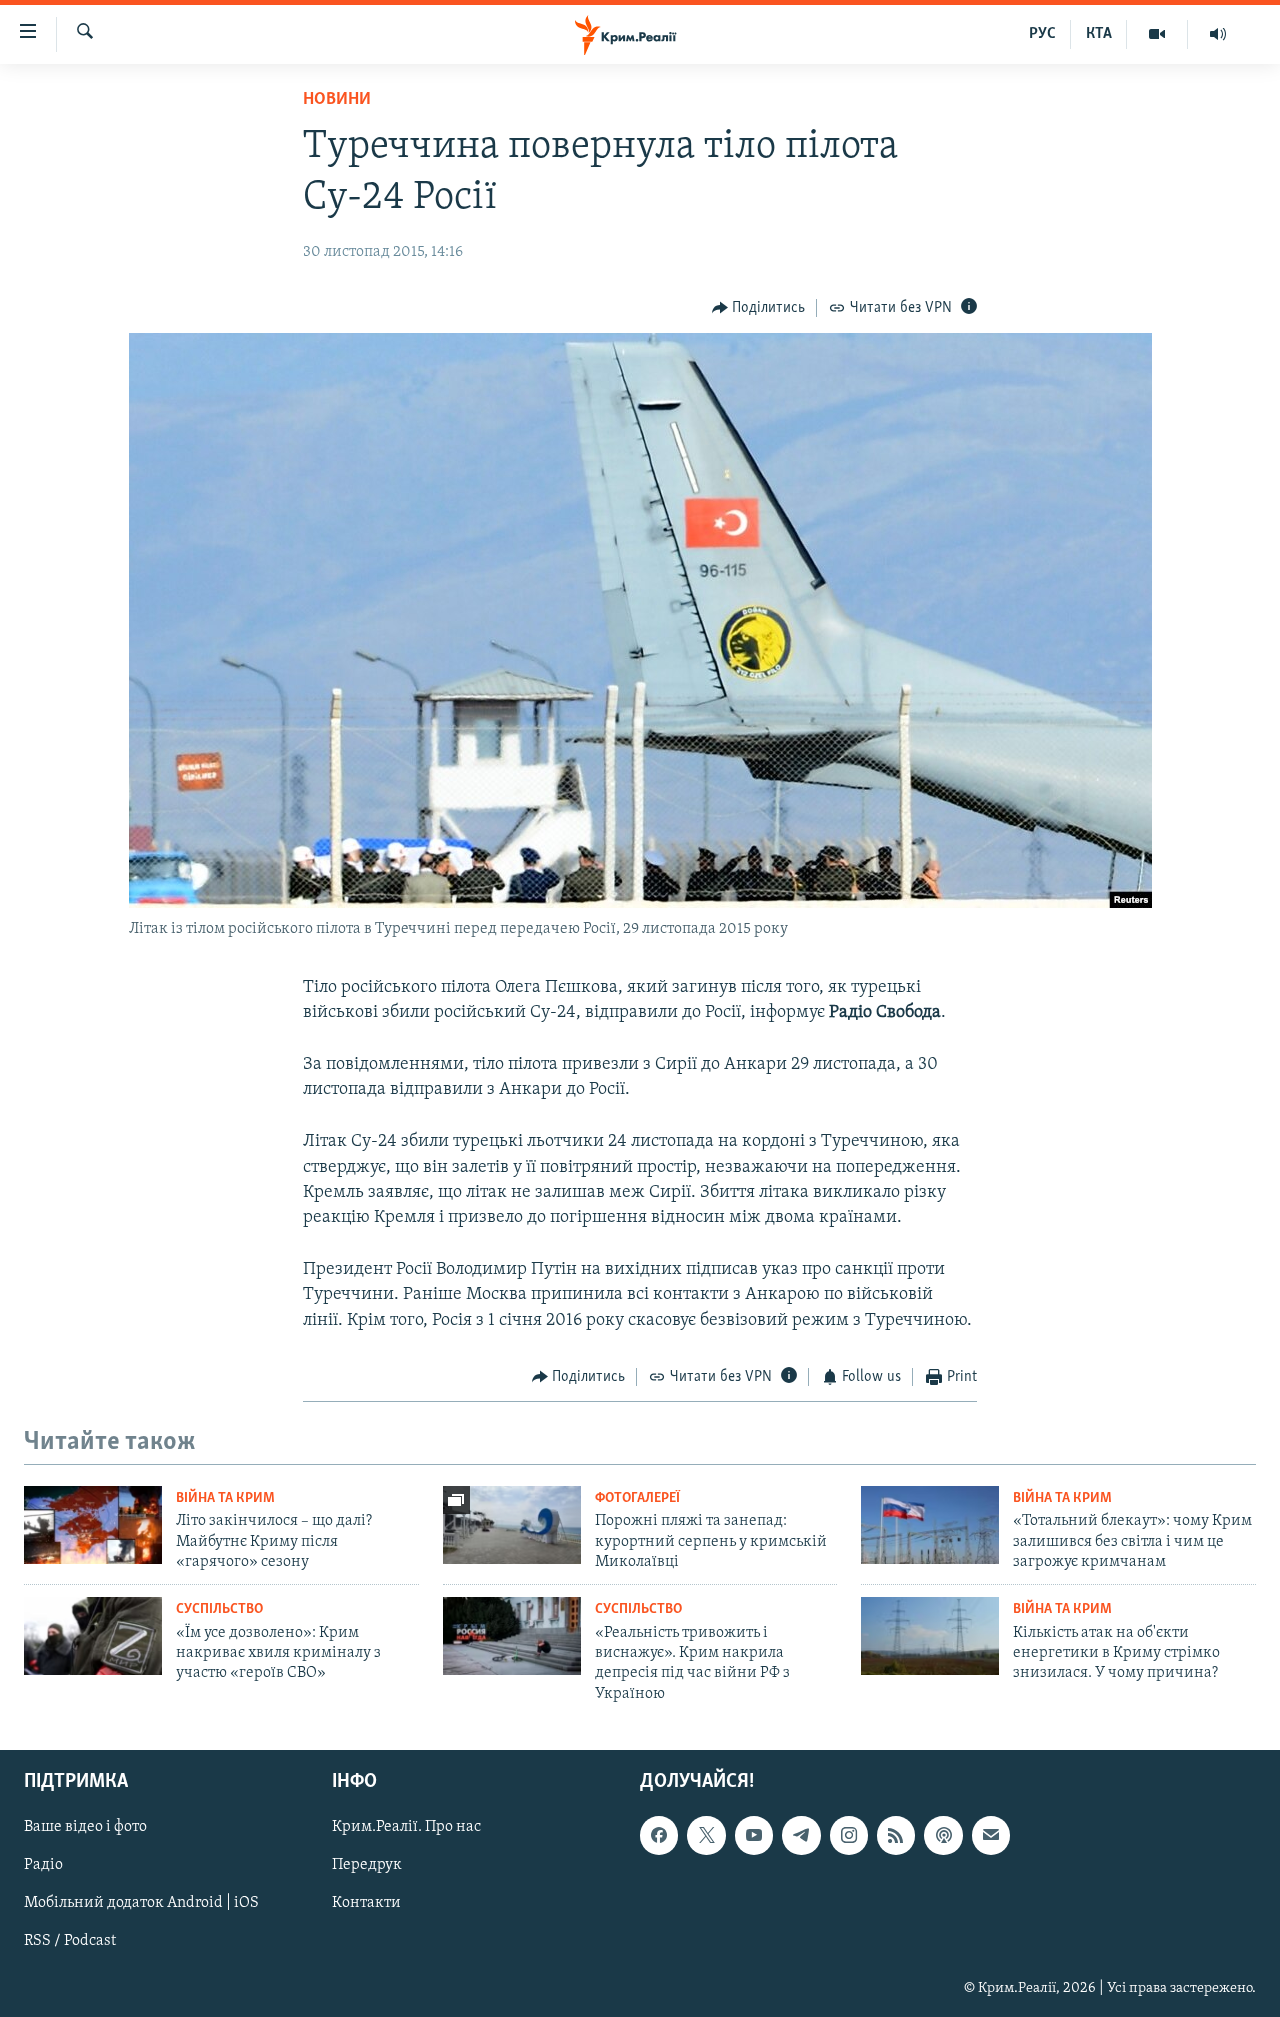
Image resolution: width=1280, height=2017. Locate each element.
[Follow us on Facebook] (659, 1836)
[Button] (759, 308)
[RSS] (896, 1836)
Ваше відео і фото (85, 1828)
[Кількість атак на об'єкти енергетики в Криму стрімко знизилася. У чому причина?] (930, 1636)
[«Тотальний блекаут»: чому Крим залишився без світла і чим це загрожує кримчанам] (930, 1525)
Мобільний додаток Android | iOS (141, 1904)
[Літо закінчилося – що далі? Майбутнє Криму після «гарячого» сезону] (93, 1525)
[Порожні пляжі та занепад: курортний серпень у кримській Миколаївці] (512, 1525)
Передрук (367, 1866)
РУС (1042, 34)
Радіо (43, 1866)
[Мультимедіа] (1157, 34)
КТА (1099, 34)
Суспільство (219, 1609)
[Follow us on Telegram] (801, 1836)
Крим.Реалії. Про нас (406, 1828)
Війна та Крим (225, 1498)
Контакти (366, 1904)
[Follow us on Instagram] (849, 1836)
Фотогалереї (637, 1498)
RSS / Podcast (70, 1942)
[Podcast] (943, 1836)
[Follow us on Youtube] (754, 1836)
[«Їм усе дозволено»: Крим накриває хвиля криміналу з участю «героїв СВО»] (93, 1636)
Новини (337, 100)
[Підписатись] (991, 1836)
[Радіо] (1218, 34)
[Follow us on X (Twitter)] (706, 1836)
